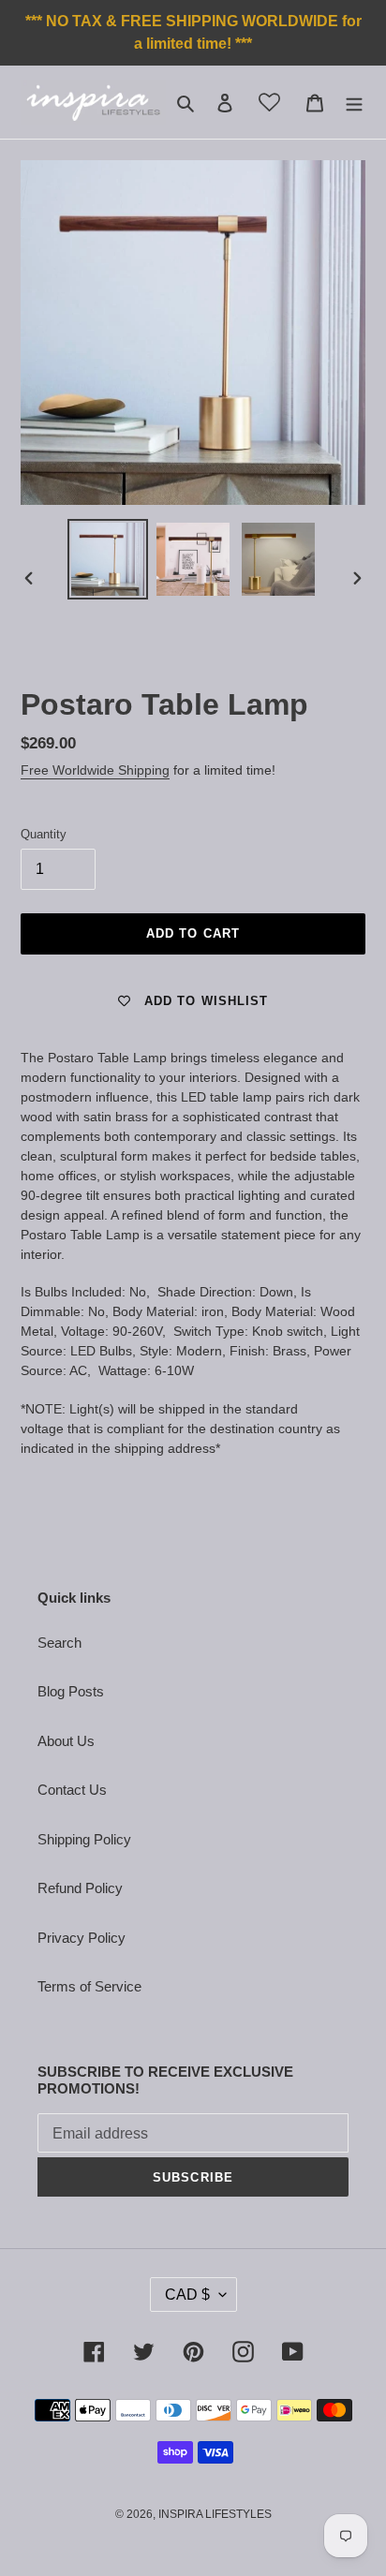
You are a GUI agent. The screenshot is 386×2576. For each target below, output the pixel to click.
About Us (66, 1741)
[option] (108, 559)
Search (59, 1643)
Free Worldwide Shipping (95, 770)
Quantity (44, 834)
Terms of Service (89, 1986)
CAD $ (187, 2295)
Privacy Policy (82, 1938)
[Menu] (354, 103)
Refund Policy (80, 1888)
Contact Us (72, 1790)
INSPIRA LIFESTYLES (215, 2514)
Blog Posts (71, 1691)
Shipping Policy (84, 1839)
